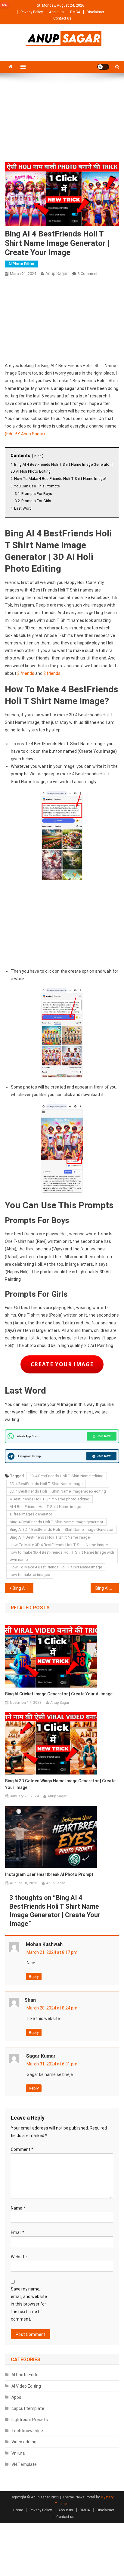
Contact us (62, 18)
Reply (34, 1977)
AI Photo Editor (21, 264)
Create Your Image (62, 1364)
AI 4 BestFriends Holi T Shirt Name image (45, 1507)
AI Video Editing (26, 2386)
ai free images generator (31, 1514)
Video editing (24, 2442)
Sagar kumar (41, 2056)
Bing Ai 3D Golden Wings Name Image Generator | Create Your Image (60, 1784)
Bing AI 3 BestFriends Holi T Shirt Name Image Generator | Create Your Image (23, 1588)
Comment (22, 2149)
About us (56, 12)
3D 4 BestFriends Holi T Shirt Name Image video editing (58, 1491)
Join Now (104, 1436)
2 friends (52, 673)
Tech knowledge (27, 2431)
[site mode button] (103, 67)
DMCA (75, 12)
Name (18, 2208)
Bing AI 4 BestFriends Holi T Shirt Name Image (50, 1537)
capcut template (28, 2408)
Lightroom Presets (30, 2420)
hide (38, 456)
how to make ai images (30, 1575)
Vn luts (18, 2453)
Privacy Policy (32, 12)
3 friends (26, 673)
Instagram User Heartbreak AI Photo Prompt (49, 1874)
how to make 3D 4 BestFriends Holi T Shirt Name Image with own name (62, 1556)
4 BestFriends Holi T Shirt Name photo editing (50, 1499)
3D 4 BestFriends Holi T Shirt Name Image (46, 1484)
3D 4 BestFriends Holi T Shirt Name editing (67, 1476)
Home (18, 2510)
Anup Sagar (57, 273)
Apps (16, 2397)
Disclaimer (95, 12)
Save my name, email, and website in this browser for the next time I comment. (29, 2304)
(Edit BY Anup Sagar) (25, 434)
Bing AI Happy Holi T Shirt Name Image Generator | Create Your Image (107, 1588)
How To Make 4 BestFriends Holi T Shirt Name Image (56, 1567)
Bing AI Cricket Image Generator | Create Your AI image (59, 1694)
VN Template (24, 2464)
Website (19, 2257)
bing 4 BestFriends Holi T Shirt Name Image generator (56, 1522)
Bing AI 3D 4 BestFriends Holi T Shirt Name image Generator (62, 1529)
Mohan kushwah (44, 1944)
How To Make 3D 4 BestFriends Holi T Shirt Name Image (59, 1545)
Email (18, 2232)
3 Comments (89, 274)
